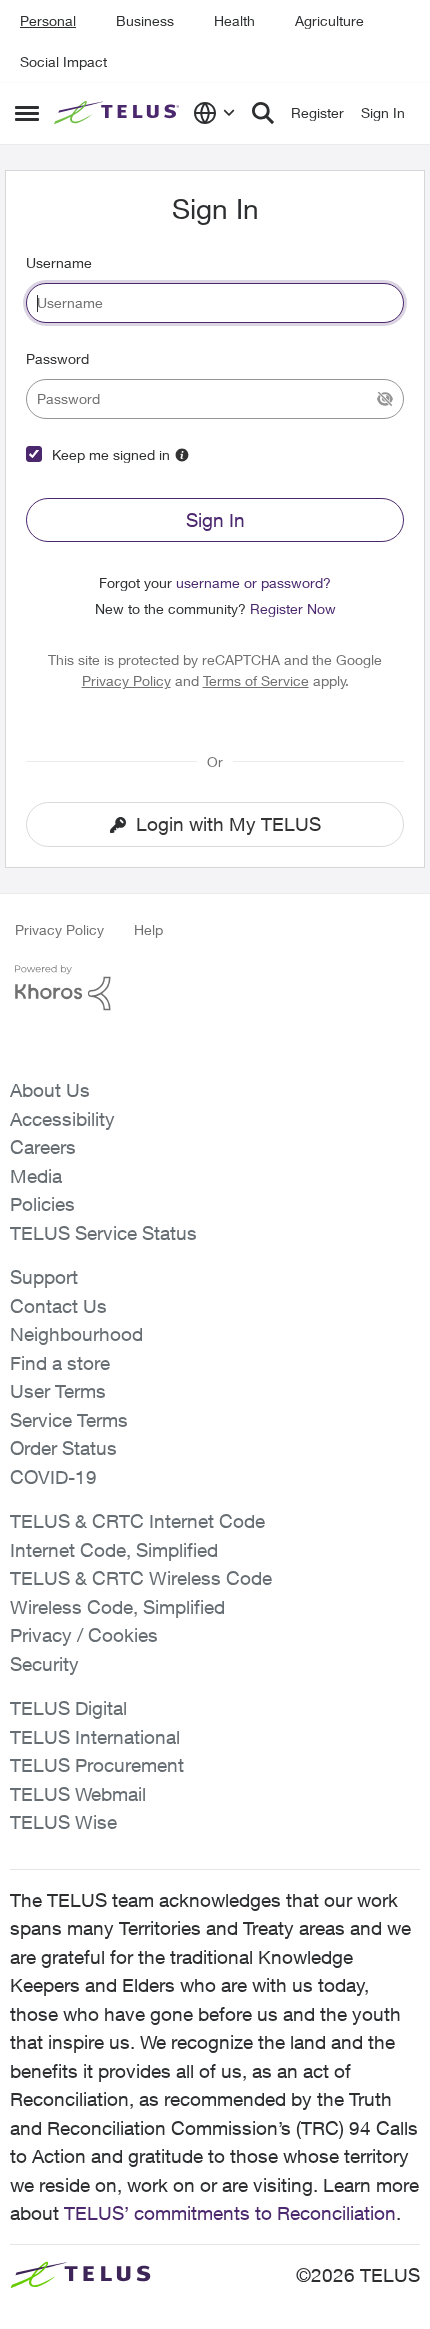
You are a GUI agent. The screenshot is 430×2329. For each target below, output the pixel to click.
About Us (50, 1090)
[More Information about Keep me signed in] (182, 455)
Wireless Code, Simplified (117, 1607)
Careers (43, 1147)
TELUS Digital (68, 1708)
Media (36, 1176)
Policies (42, 1204)
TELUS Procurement (97, 1765)
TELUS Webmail (78, 1794)
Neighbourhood (76, 1334)
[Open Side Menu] (27, 113)
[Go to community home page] (118, 113)
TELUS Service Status (103, 1233)
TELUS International (95, 1737)
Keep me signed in (111, 454)
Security (44, 1664)
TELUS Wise (63, 1822)
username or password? (253, 582)
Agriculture (329, 20)
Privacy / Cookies (84, 1635)
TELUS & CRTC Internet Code (137, 1521)
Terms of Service (256, 680)
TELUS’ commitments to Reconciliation (230, 2213)
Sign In (215, 520)
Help (148, 929)
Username (59, 262)
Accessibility (62, 1119)
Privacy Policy (126, 680)
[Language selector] (214, 113)
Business (145, 20)
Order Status (63, 1448)
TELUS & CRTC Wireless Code (141, 1578)
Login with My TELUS (228, 824)
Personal (48, 20)
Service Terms (69, 1420)
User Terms (58, 1391)
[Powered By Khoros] (215, 988)
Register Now (293, 608)
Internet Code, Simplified (114, 1550)
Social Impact (63, 61)
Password (57, 358)
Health (234, 20)
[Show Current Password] (385, 399)
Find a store (60, 1363)
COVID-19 (53, 1477)
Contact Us (58, 1306)
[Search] (263, 113)
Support (44, 1277)
